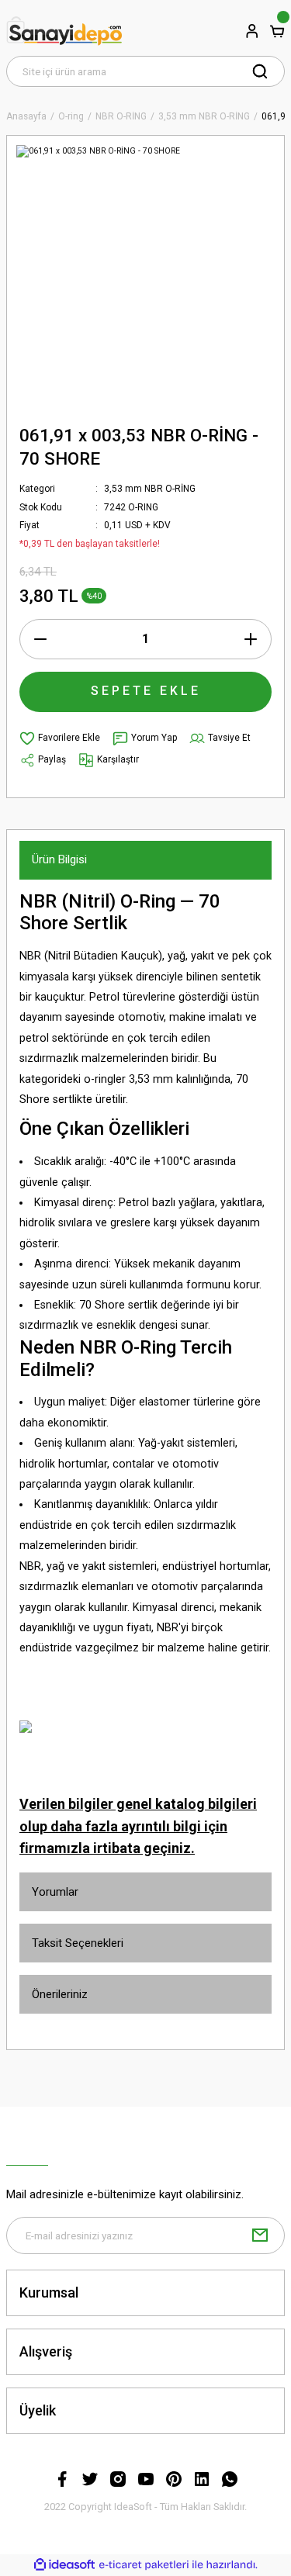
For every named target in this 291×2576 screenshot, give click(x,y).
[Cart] (277, 31)
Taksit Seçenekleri (78, 1943)
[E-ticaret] (144, 2565)
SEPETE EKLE (146, 691)
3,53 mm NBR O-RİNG (150, 489)
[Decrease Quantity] (40, 639)
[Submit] (260, 2235)
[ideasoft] (64, 2565)
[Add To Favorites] (60, 738)
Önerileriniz (60, 1994)
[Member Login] (252, 31)
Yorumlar (55, 1892)
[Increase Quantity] (251, 639)
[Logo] (64, 31)
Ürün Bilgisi (59, 859)
